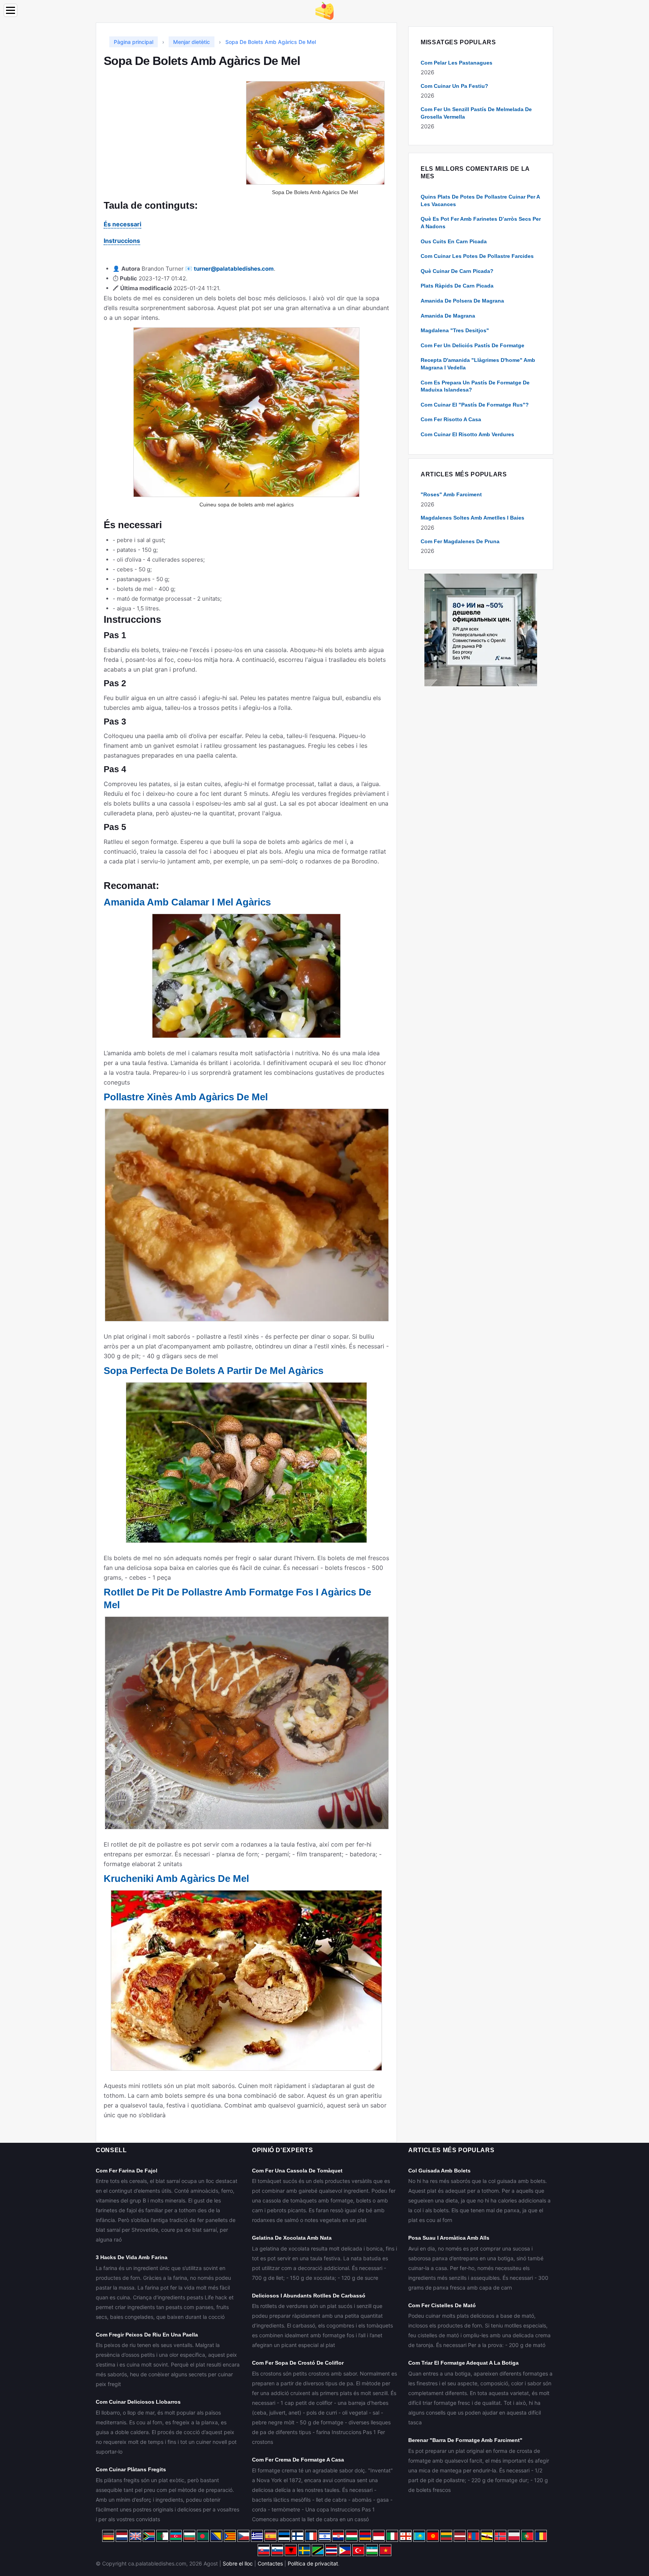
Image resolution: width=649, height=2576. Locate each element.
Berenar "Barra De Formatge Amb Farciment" (465, 2440)
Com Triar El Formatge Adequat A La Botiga (463, 2363)
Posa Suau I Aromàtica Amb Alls (449, 2238)
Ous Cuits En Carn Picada (454, 241)
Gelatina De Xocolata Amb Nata (292, 2238)
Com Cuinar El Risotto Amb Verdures (467, 434)
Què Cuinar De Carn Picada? (457, 271)
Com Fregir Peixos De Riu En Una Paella (147, 2335)
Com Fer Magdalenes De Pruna (460, 541)
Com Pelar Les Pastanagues (457, 63)
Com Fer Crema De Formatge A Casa (298, 2460)
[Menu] (11, 10)
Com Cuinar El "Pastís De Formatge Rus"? (475, 405)
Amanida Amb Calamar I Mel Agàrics (187, 902)
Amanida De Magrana (448, 316)
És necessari (122, 224)
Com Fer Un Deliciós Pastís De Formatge (472, 345)
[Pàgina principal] (324, 10)
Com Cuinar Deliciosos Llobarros (138, 2402)
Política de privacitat (313, 2563)
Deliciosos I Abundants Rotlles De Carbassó (309, 2296)
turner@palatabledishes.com (234, 269)
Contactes (270, 2563)
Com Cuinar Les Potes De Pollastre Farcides (477, 256)
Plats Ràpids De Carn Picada (457, 286)
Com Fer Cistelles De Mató (442, 2305)
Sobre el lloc (238, 2563)
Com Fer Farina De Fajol (127, 2171)
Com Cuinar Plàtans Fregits (131, 2469)
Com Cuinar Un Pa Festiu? (454, 86)
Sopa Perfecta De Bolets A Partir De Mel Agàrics (214, 1371)
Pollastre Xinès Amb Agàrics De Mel (186, 1097)
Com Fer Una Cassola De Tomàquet (297, 2171)
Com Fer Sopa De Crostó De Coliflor (298, 2363)
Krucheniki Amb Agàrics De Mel (176, 1879)
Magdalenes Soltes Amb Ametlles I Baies (472, 518)
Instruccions (122, 241)
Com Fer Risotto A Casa (451, 419)
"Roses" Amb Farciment (451, 494)
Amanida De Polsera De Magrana (462, 301)
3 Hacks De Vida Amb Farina (132, 2257)
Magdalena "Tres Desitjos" (455, 330)
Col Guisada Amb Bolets (439, 2171)
